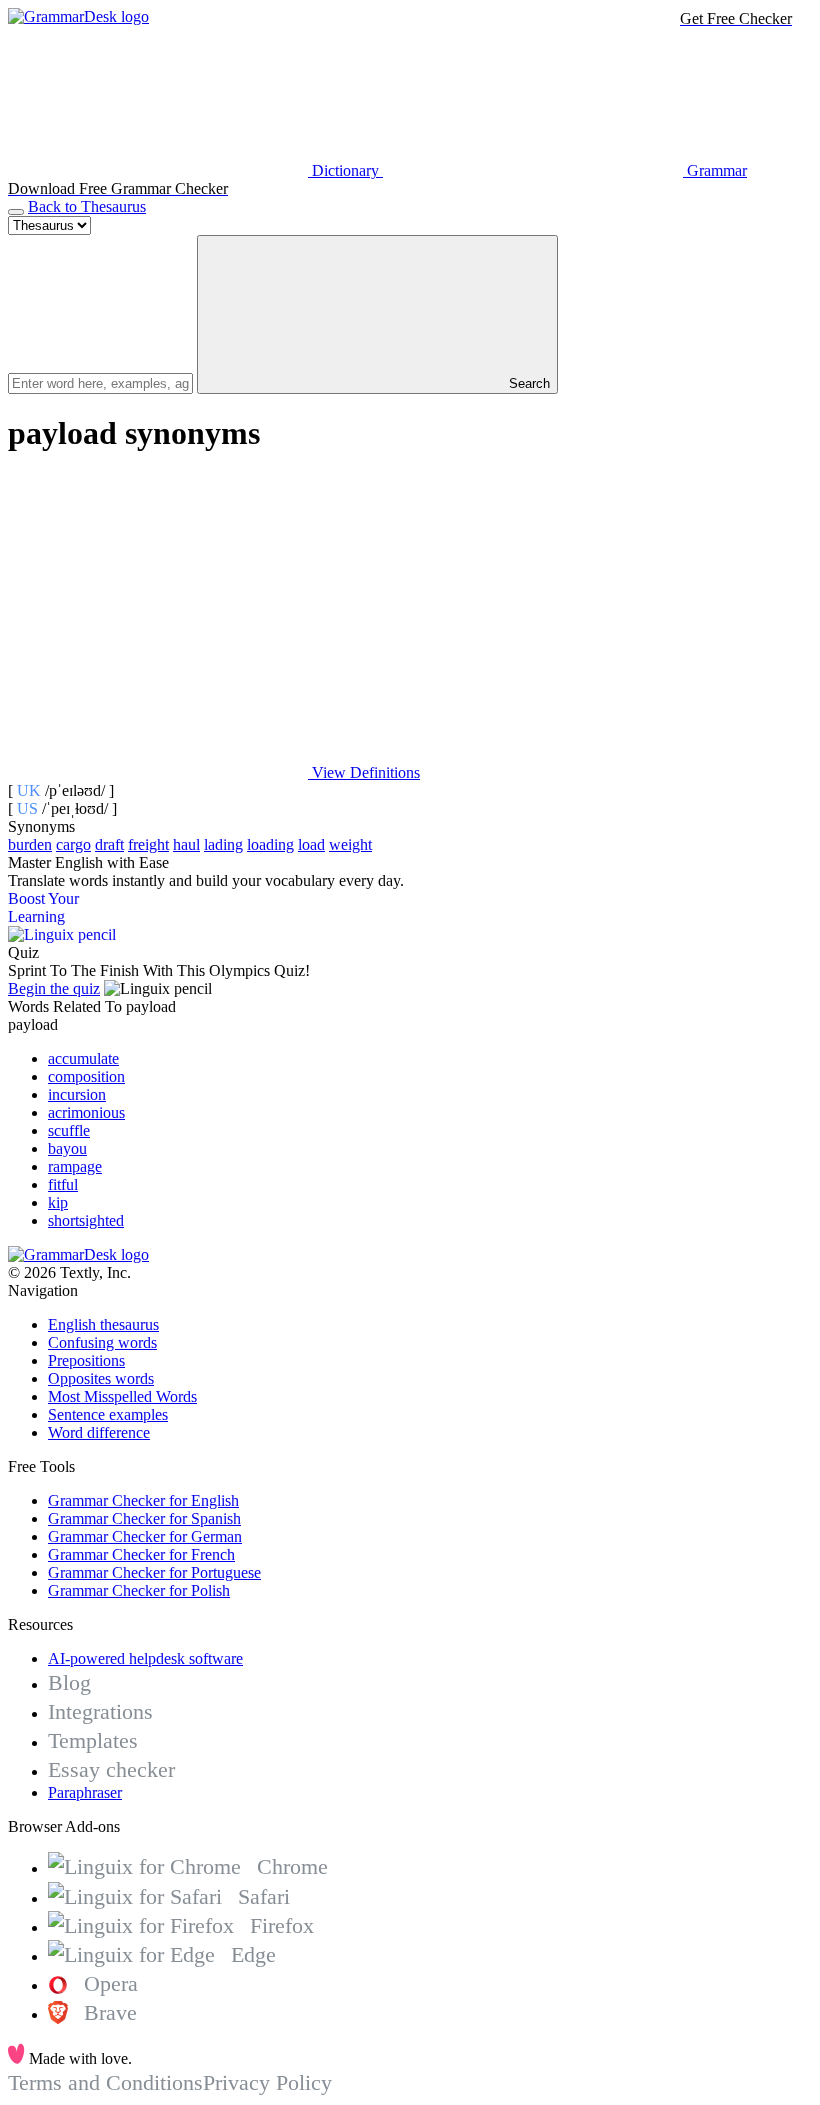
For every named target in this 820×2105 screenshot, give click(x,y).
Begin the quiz (54, 988)
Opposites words (101, 1378)
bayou (67, 1148)
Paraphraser (85, 1792)
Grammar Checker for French (141, 1554)
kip (58, 1202)
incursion (77, 1094)
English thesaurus (103, 1324)
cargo (73, 844)
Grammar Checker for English (143, 1500)
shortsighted (86, 1220)
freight (148, 844)
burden (30, 844)
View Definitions (364, 772)
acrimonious (86, 1112)
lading (223, 844)
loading (270, 844)
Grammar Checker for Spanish (144, 1518)
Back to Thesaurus (87, 206)
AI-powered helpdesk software (145, 1658)
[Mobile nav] (16, 212)
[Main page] (78, 16)
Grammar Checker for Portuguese (154, 1572)
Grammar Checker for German (145, 1536)
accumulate (83, 1058)
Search (527, 383)
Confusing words (102, 1342)
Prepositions (86, 1360)
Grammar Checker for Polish (139, 1590)
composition (86, 1076)
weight (350, 844)
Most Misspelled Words (122, 1396)
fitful (63, 1184)
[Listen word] (158, 618)
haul (186, 844)
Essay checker (111, 1769)
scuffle (69, 1130)
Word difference (99, 1432)
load (311, 844)
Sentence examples (108, 1414)
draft (109, 844)
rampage (75, 1166)
